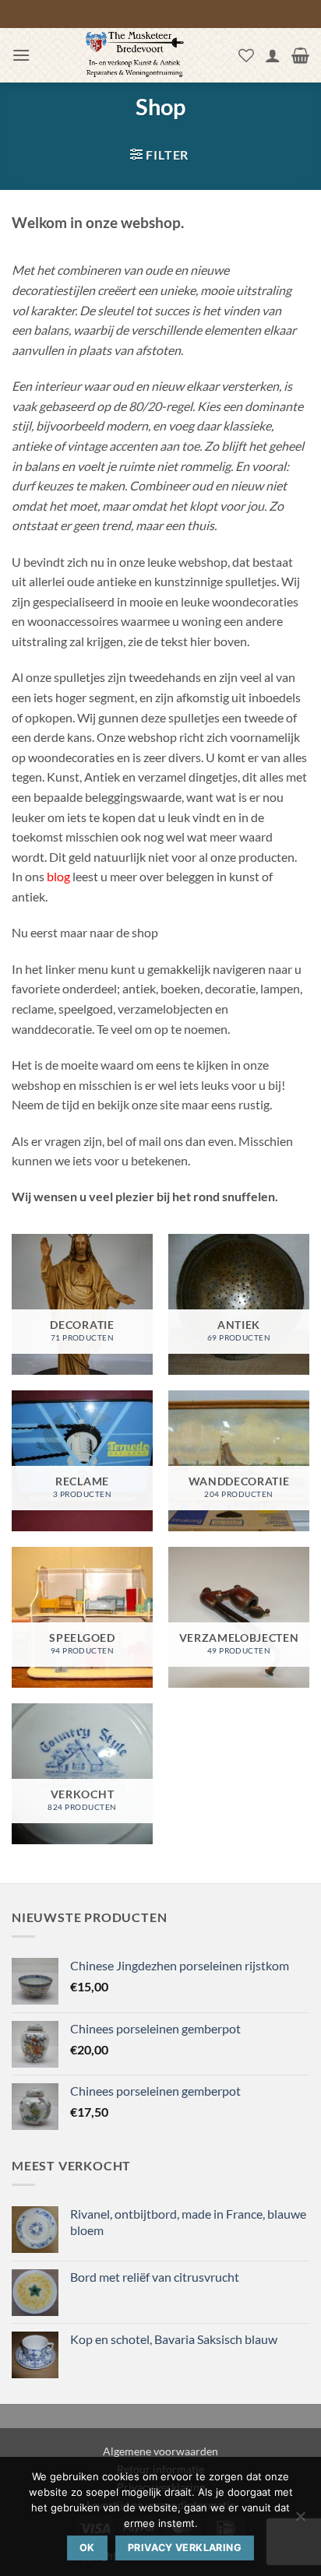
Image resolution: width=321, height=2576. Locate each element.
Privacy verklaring (185, 2548)
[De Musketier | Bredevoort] (134, 55)
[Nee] (300, 2521)
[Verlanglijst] (246, 55)
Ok (87, 2548)
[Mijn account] (273, 55)
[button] (21, 55)
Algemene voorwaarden (160, 2451)
